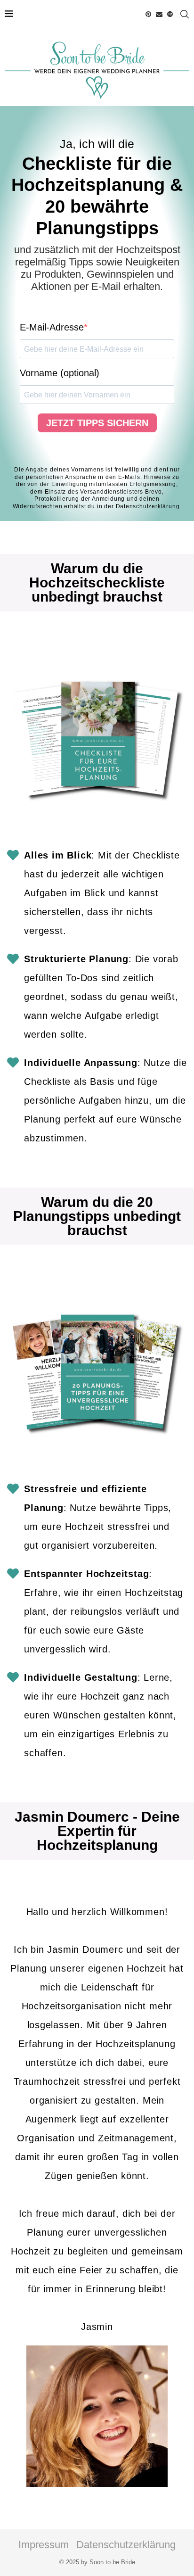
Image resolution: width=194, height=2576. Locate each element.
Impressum (44, 2545)
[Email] (159, 14)
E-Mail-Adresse (52, 327)
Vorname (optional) (60, 373)
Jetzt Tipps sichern (97, 423)
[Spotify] (170, 14)
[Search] (185, 14)
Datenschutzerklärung (148, 506)
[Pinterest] (148, 14)
